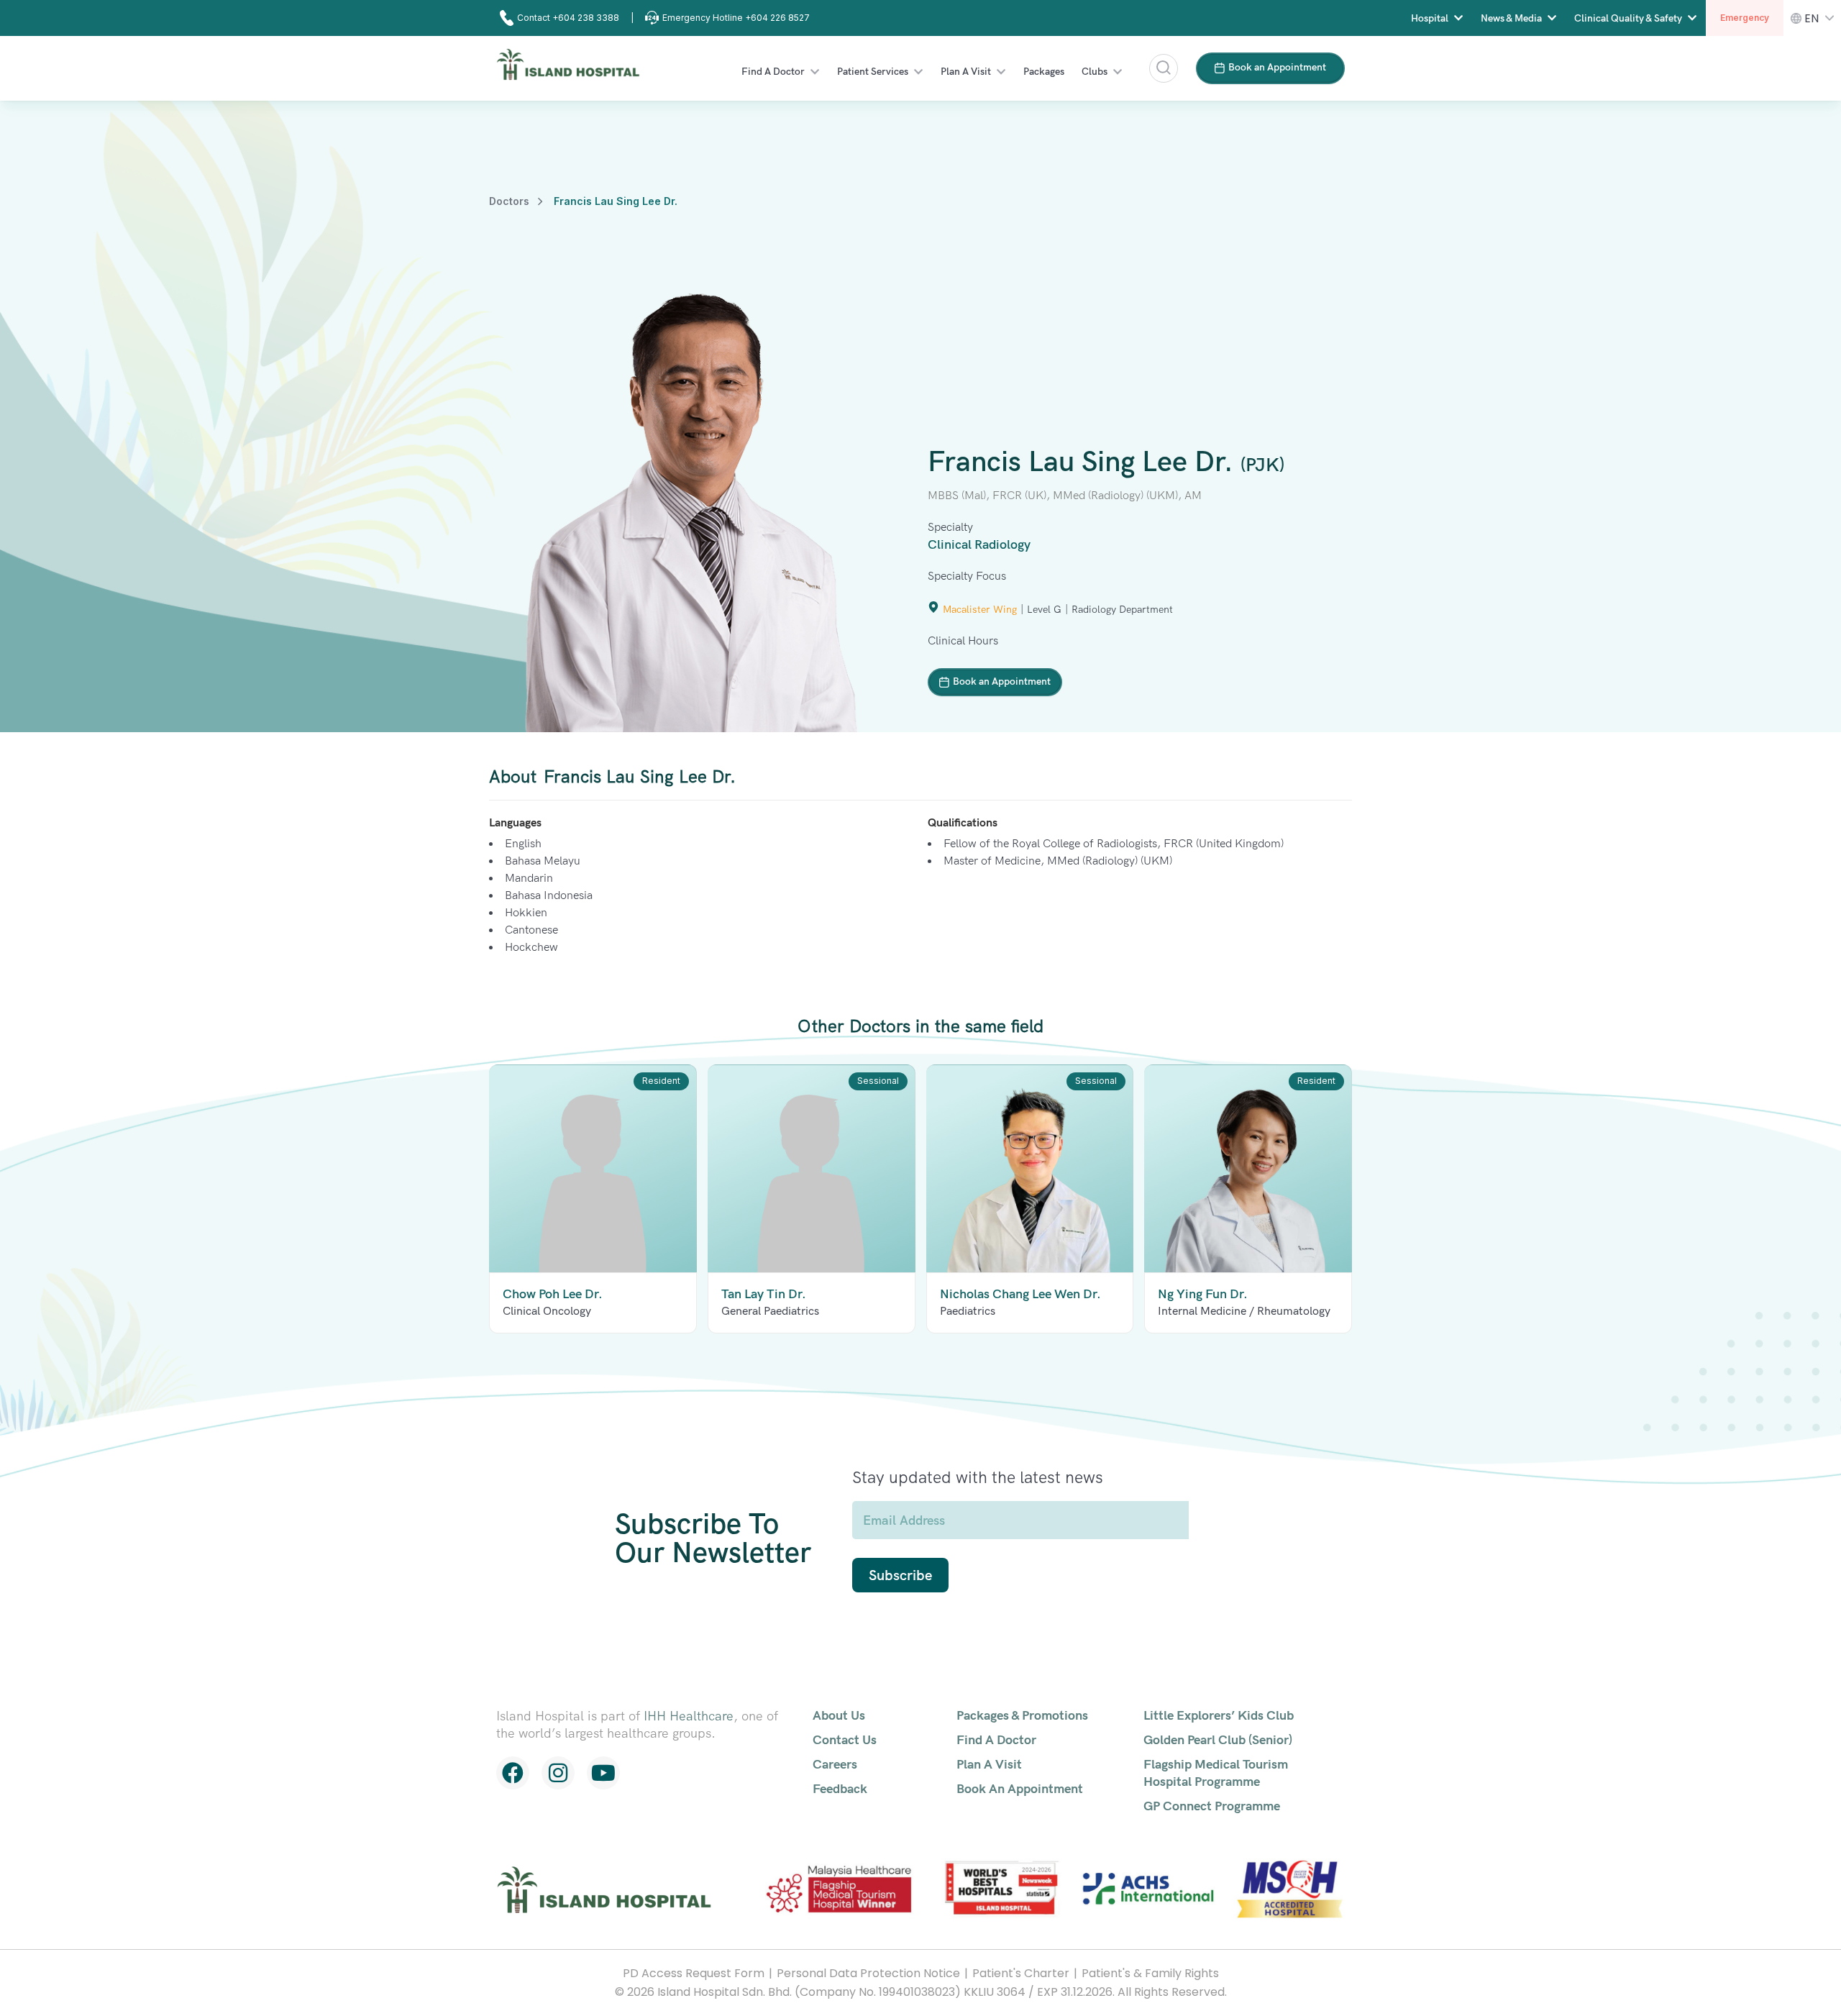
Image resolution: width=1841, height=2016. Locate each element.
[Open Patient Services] (918, 72)
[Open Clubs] (1118, 72)
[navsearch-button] (1164, 68)
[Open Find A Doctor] (815, 72)
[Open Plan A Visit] (1001, 72)
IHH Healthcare (689, 1716)
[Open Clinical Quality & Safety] (1692, 18)
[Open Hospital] (1458, 18)
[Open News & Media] (1552, 18)
